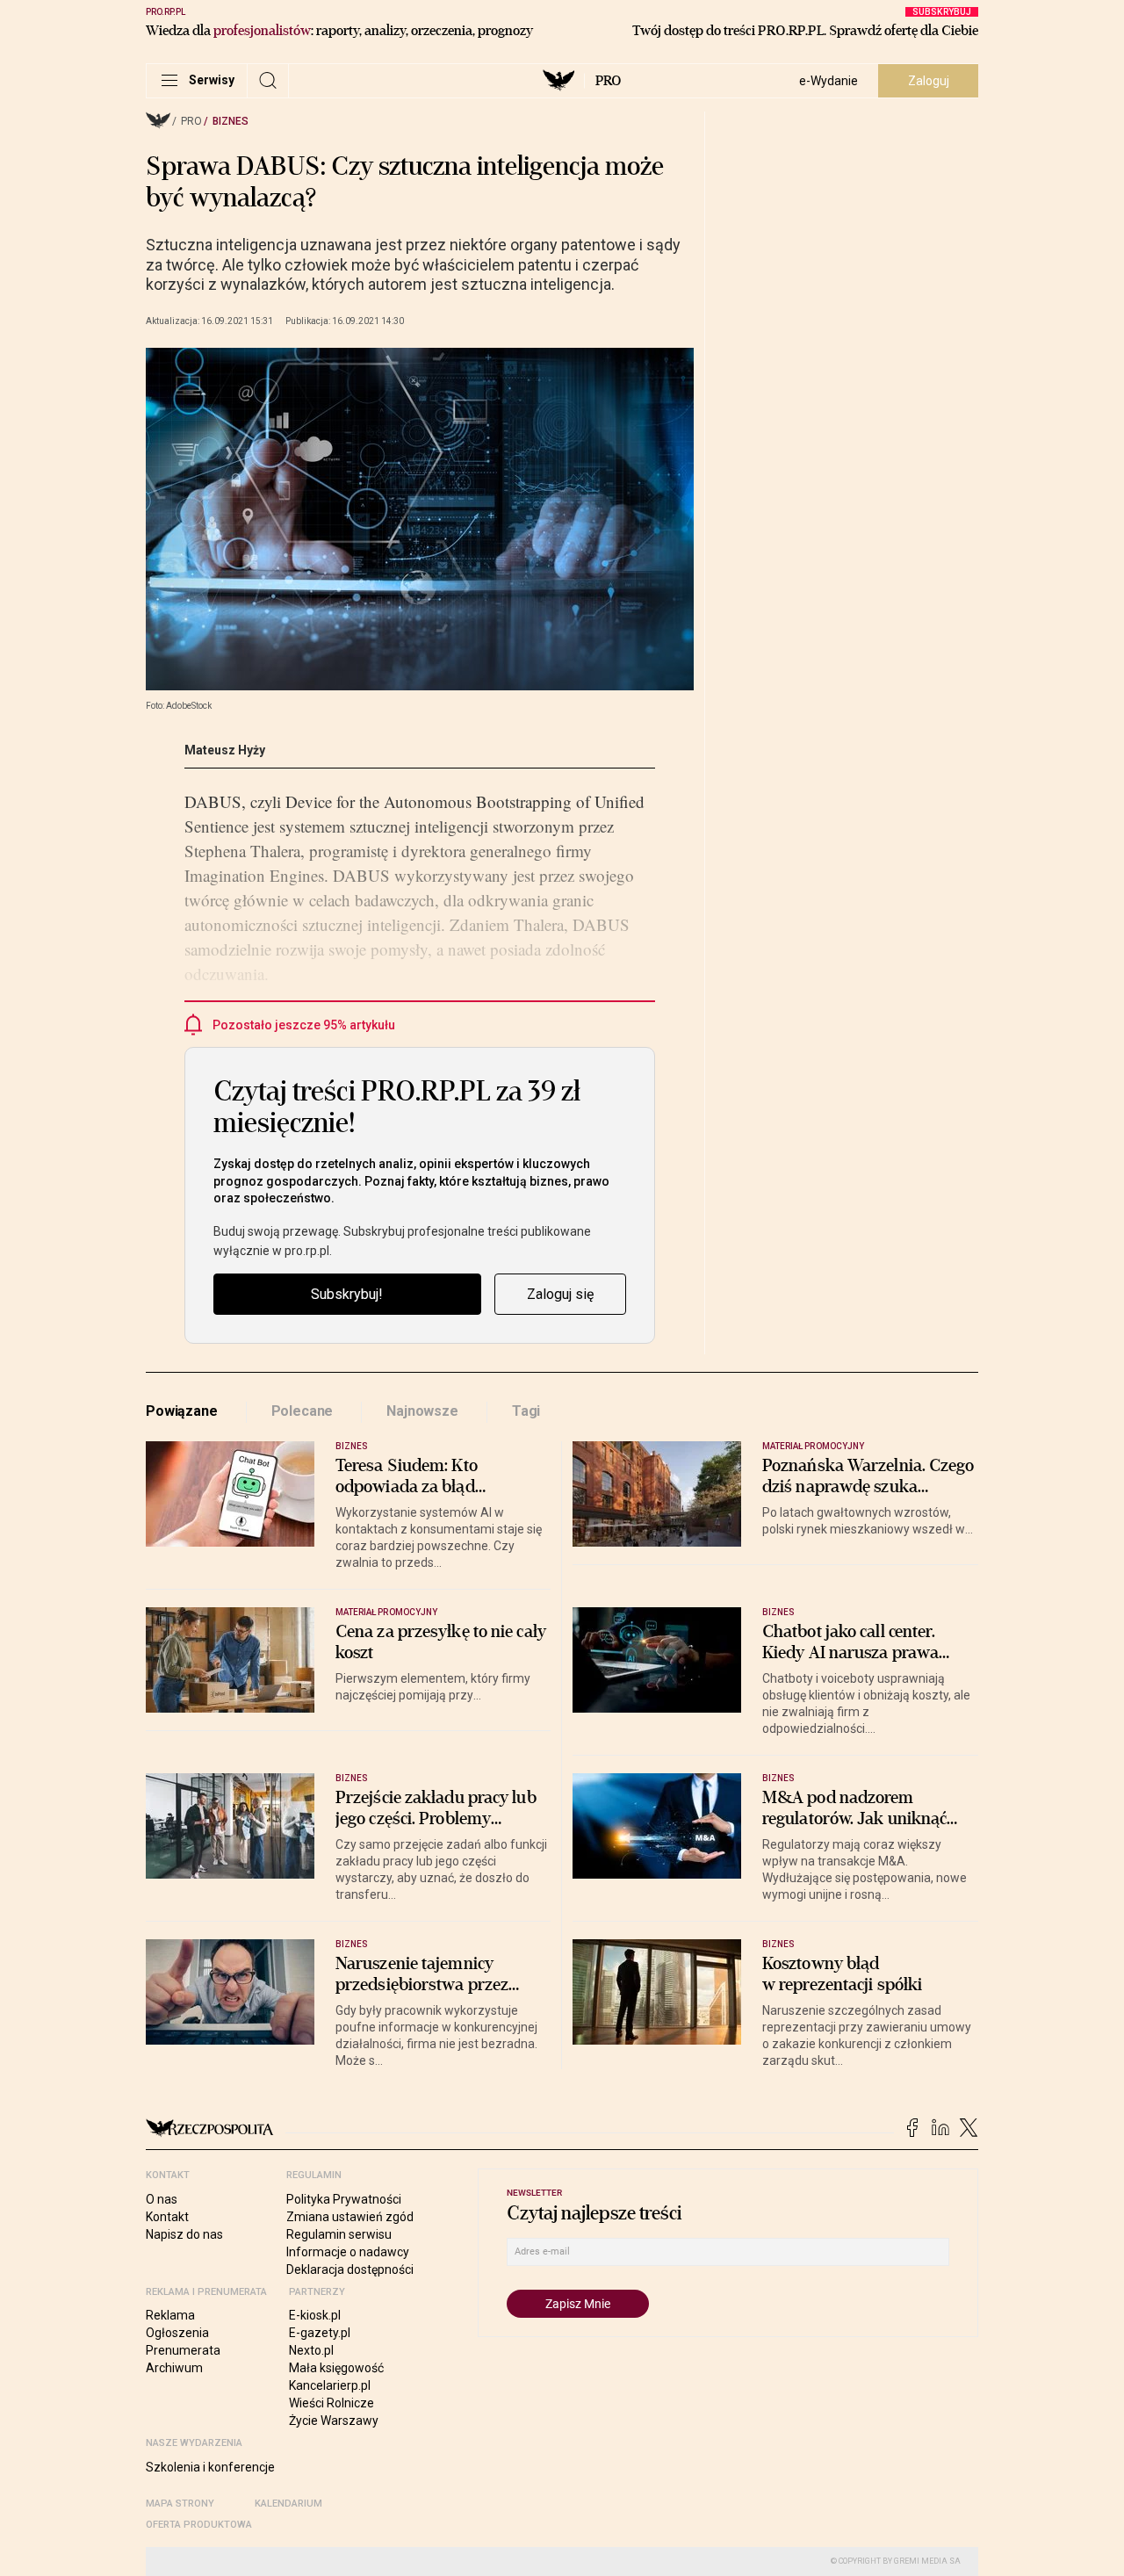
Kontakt (167, 2217)
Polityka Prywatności (344, 2199)
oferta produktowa (199, 2525)
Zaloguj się (560, 1294)
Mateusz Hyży (225, 750)
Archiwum (174, 2368)
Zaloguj (929, 81)
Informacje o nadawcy (348, 2252)
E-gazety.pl (320, 2333)
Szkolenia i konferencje (210, 2467)
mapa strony (180, 2504)
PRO (608, 81)
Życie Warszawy (334, 2421)
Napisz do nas (184, 2234)
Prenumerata (183, 2350)
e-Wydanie (829, 81)
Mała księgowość (336, 2368)
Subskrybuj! (347, 1294)
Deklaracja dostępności (350, 2269)
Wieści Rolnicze (331, 2403)
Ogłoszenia (177, 2333)
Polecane (303, 1411)
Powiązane (182, 1411)
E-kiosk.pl (315, 2315)
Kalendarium (288, 2504)
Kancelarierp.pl (330, 2385)
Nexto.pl (311, 2350)
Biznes (231, 121)
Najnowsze (422, 1411)
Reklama (170, 2315)
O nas (162, 2199)
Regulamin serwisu (339, 2234)
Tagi (526, 1411)
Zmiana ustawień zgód (350, 2217)
